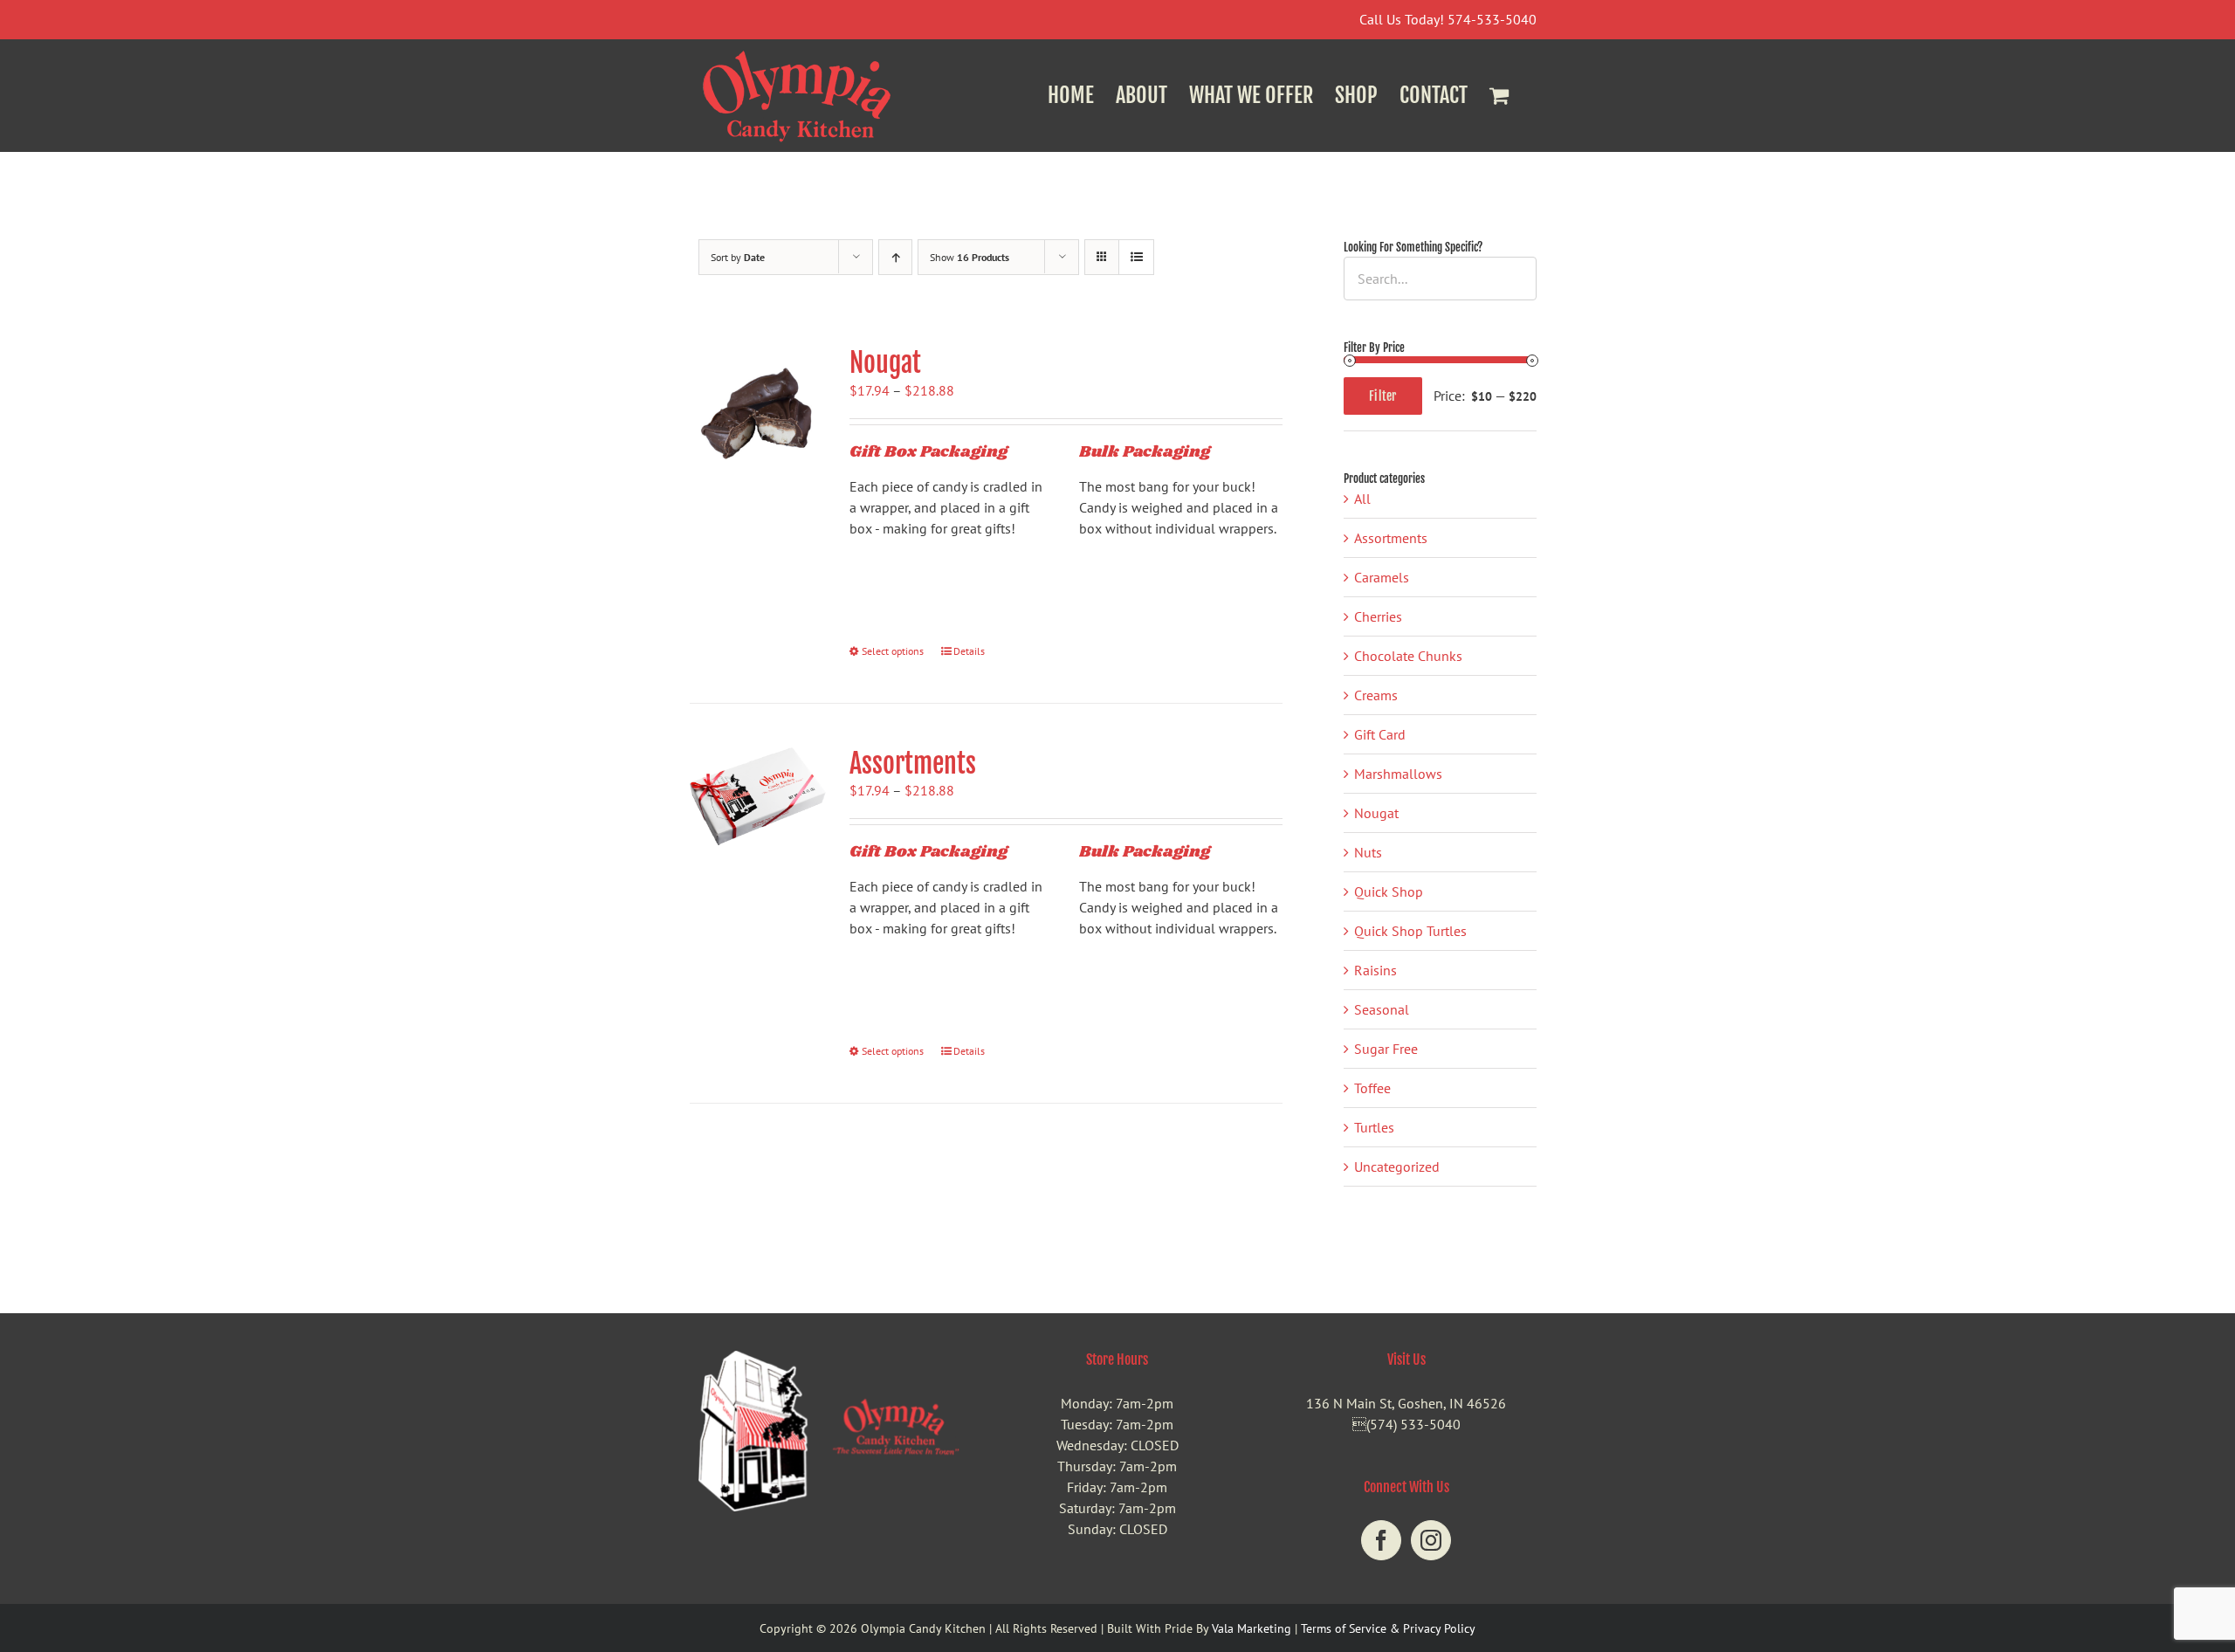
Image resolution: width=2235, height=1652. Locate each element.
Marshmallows (1398, 774)
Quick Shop (1389, 891)
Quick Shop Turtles (1410, 931)
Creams (1376, 695)
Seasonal (1382, 1009)
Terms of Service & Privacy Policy (1388, 1628)
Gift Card (1380, 734)
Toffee (1372, 1088)
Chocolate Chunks (1408, 656)
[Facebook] (1381, 1540)
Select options (893, 651)
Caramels (1382, 577)
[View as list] (1136, 257)
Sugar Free (1386, 1049)
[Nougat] (758, 415)
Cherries (1378, 616)
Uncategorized (1397, 1167)
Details (969, 651)
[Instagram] (1431, 1540)
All (1362, 499)
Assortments (913, 764)
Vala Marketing (1252, 1628)
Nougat (885, 363)
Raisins (1375, 970)
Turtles (1374, 1127)
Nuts (1368, 852)
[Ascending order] (895, 257)
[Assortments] (758, 797)
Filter (1383, 396)
